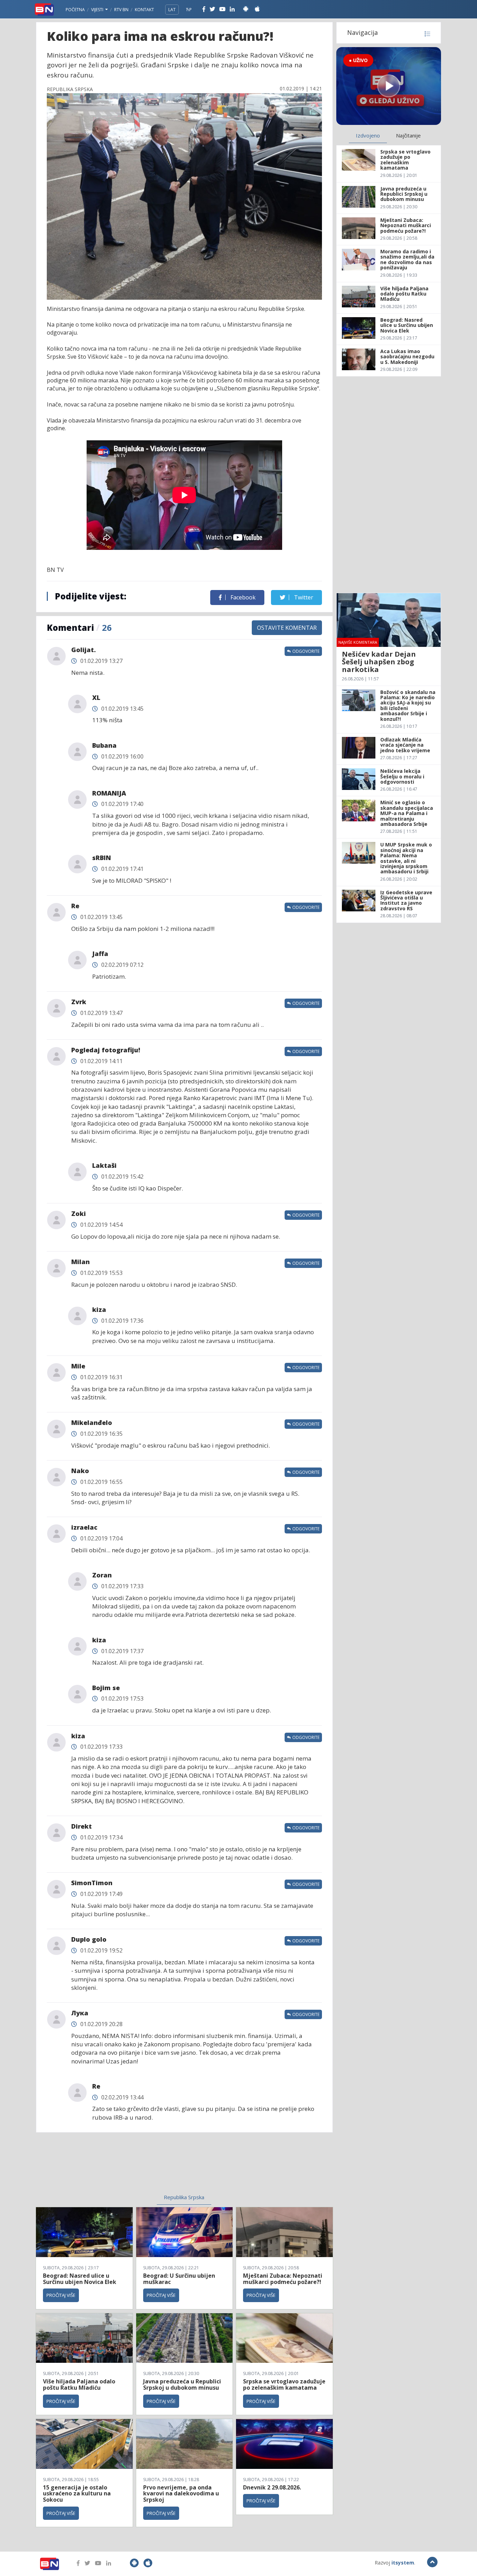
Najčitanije (408, 135)
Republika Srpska (184, 2197)
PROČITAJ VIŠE (61, 2295)
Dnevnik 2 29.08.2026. (272, 2487)
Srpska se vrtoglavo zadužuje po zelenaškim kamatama (284, 2384)
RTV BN (121, 10)
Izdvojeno (368, 135)
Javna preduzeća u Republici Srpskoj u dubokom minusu (182, 2384)
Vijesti (98, 10)
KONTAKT (144, 10)
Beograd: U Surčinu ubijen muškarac (179, 2279)
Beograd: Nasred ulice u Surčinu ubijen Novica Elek (80, 2279)
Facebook (242, 597)
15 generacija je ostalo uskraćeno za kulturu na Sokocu (77, 2493)
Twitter (303, 597)
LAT (172, 10)
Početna (75, 10)
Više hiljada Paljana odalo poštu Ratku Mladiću (79, 2384)
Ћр (189, 10)
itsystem (403, 2563)
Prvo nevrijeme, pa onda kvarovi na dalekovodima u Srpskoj (181, 2493)
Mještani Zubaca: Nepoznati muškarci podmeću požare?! (283, 2279)
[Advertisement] (127, 2167)
